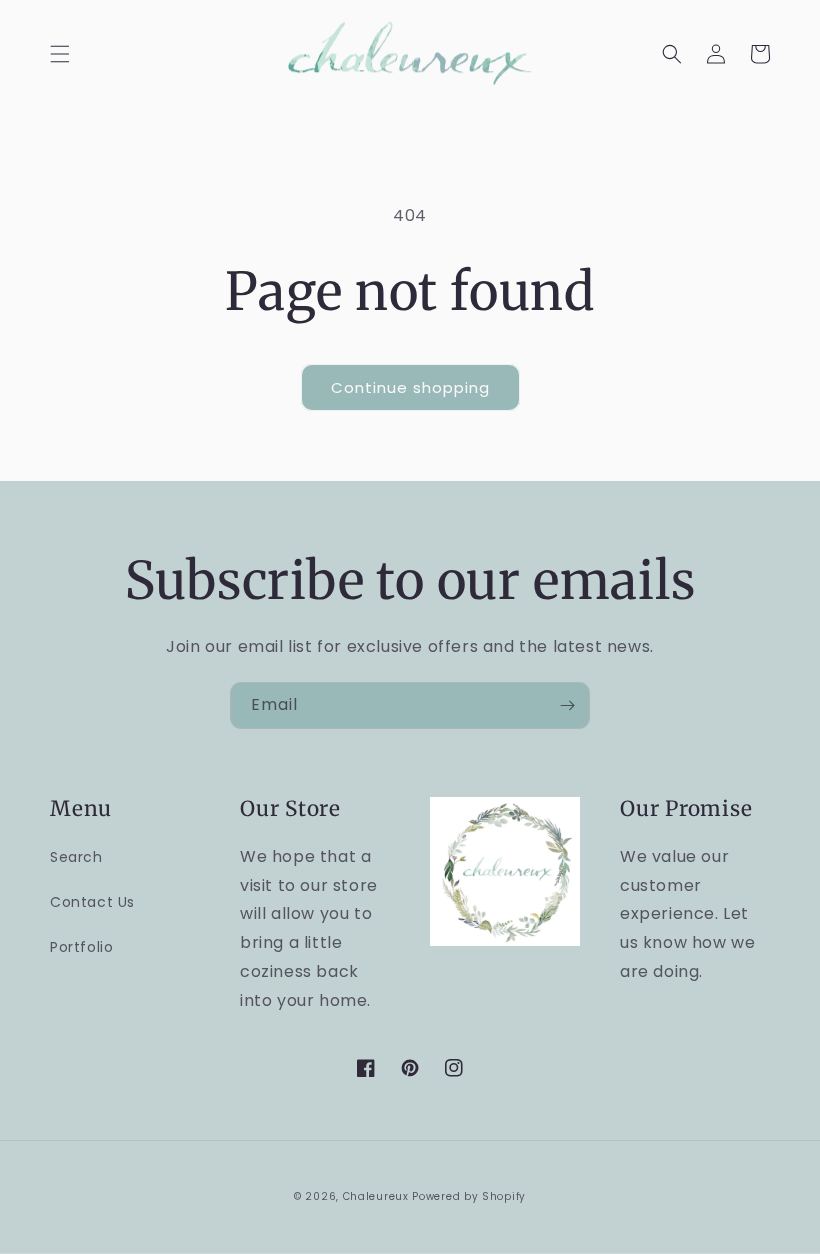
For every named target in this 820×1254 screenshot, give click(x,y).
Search (76, 857)
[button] (60, 54)
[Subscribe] (567, 705)
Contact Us (92, 902)
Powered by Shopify (469, 1196)
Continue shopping (410, 387)
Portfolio (81, 947)
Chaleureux (376, 1196)
